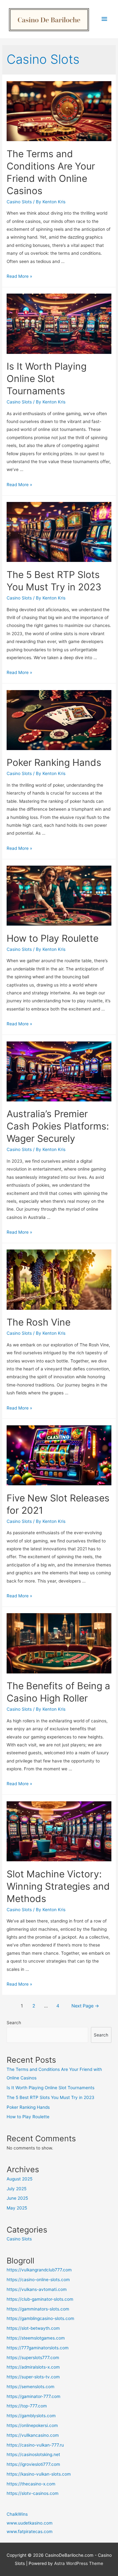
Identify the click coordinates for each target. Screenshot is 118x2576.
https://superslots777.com (33, 2358)
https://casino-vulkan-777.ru (35, 2445)
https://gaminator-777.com (34, 2396)
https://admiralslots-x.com (33, 2367)
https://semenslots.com (31, 2387)
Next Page (85, 2006)
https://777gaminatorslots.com (38, 2348)
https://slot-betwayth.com (33, 2328)
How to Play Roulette (53, 938)
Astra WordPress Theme (79, 2563)
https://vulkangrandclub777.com (39, 2270)
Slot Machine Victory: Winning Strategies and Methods (58, 1886)
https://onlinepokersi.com (32, 2425)
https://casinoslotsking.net (33, 2454)
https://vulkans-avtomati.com (37, 2289)
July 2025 (17, 2189)
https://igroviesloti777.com (33, 2464)
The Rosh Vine (39, 1322)
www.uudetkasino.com (30, 2523)
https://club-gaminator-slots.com (40, 2299)
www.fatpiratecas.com (30, 2531)
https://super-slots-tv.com (33, 2377)
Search (14, 2023)
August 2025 (20, 2179)
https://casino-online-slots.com (38, 2280)
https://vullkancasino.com (33, 2435)
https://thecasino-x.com (31, 2484)
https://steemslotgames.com (36, 2338)
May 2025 (17, 2208)
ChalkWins (17, 2514)
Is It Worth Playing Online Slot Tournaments (47, 379)
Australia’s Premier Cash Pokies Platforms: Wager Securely (58, 1126)
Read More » (19, 276)
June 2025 (17, 2198)
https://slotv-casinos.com (33, 2493)
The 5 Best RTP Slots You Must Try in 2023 (51, 2097)
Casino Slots (19, 202)
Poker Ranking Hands (54, 762)
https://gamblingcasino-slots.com (40, 2318)
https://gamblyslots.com (31, 2416)
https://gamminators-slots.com (38, 2309)
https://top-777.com (27, 2406)
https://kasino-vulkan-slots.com (39, 2474)
